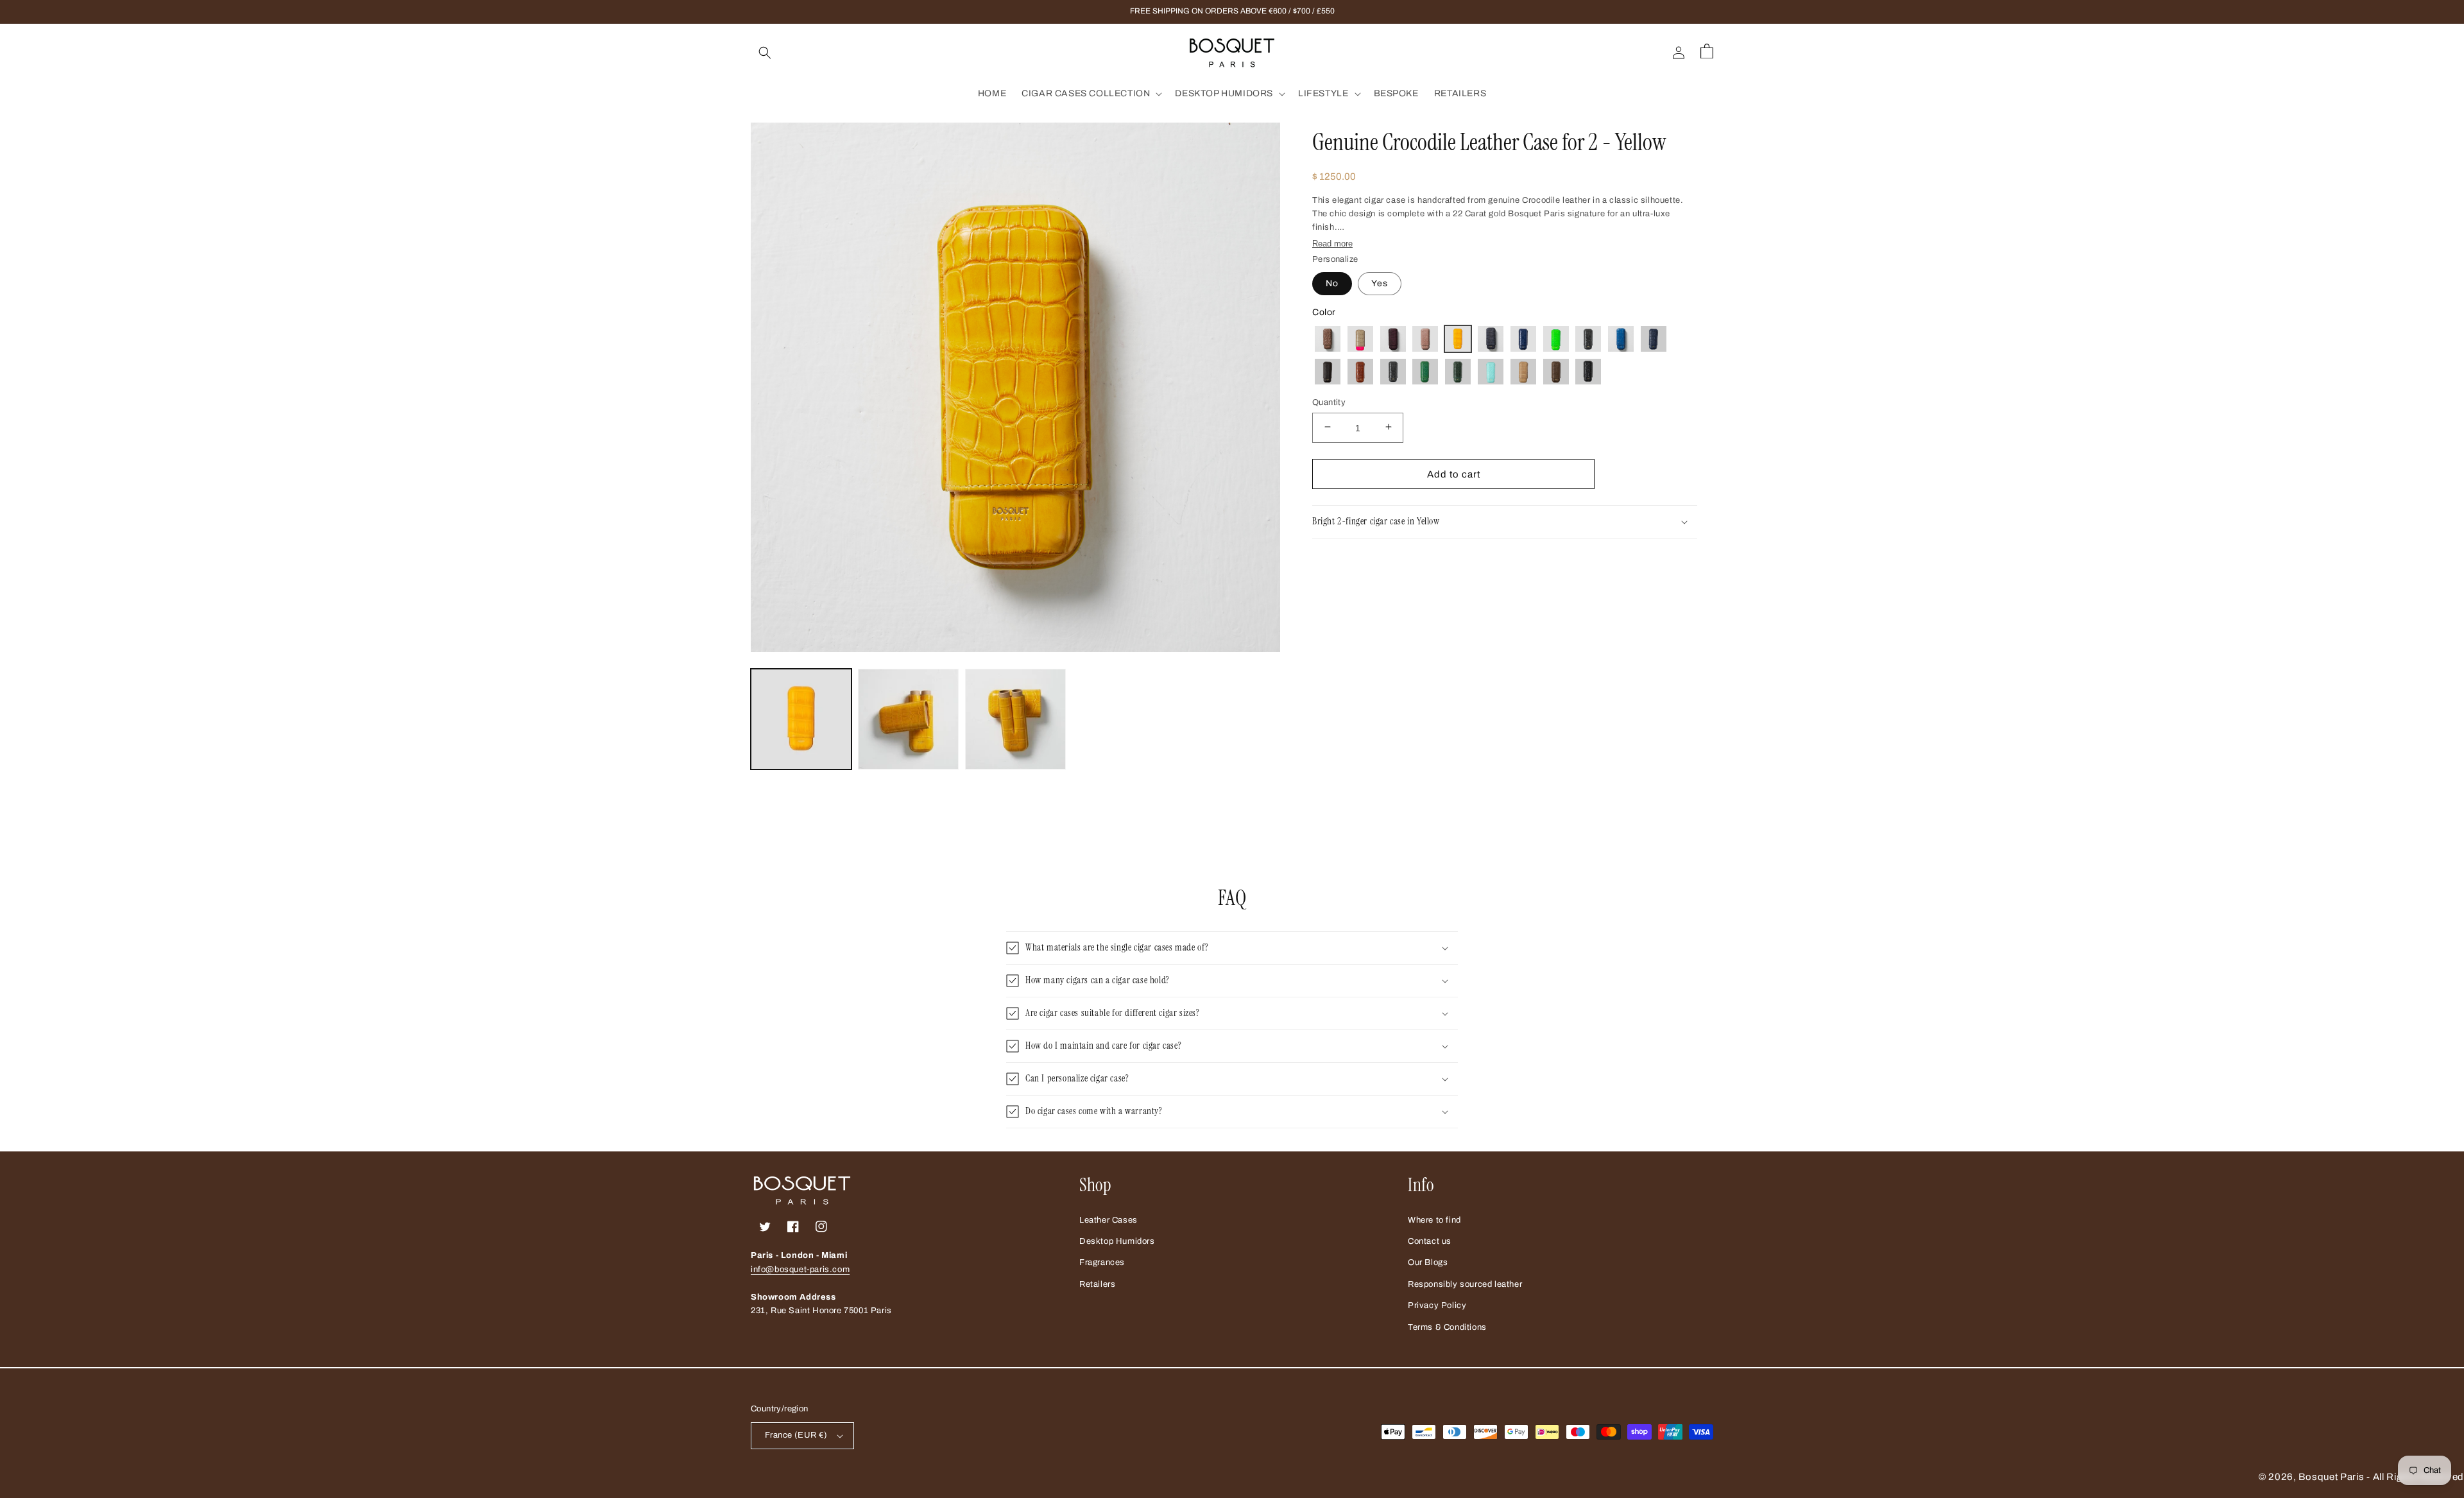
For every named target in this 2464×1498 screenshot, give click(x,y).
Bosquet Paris (2331, 1477)
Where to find (1434, 1220)
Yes (1380, 283)
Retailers (1097, 1284)
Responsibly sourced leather (1465, 1284)
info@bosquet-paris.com (800, 1270)
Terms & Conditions (1447, 1327)
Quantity (1329, 402)
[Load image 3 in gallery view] (1015, 719)
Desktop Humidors (1117, 1241)
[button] (765, 53)
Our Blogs (1428, 1262)
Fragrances (1102, 1262)
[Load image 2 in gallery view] (908, 719)
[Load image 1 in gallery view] (801, 719)
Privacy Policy (1437, 1305)
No (1332, 283)
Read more (1332, 244)
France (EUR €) (796, 1435)
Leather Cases (1108, 1220)
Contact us (1430, 1241)
